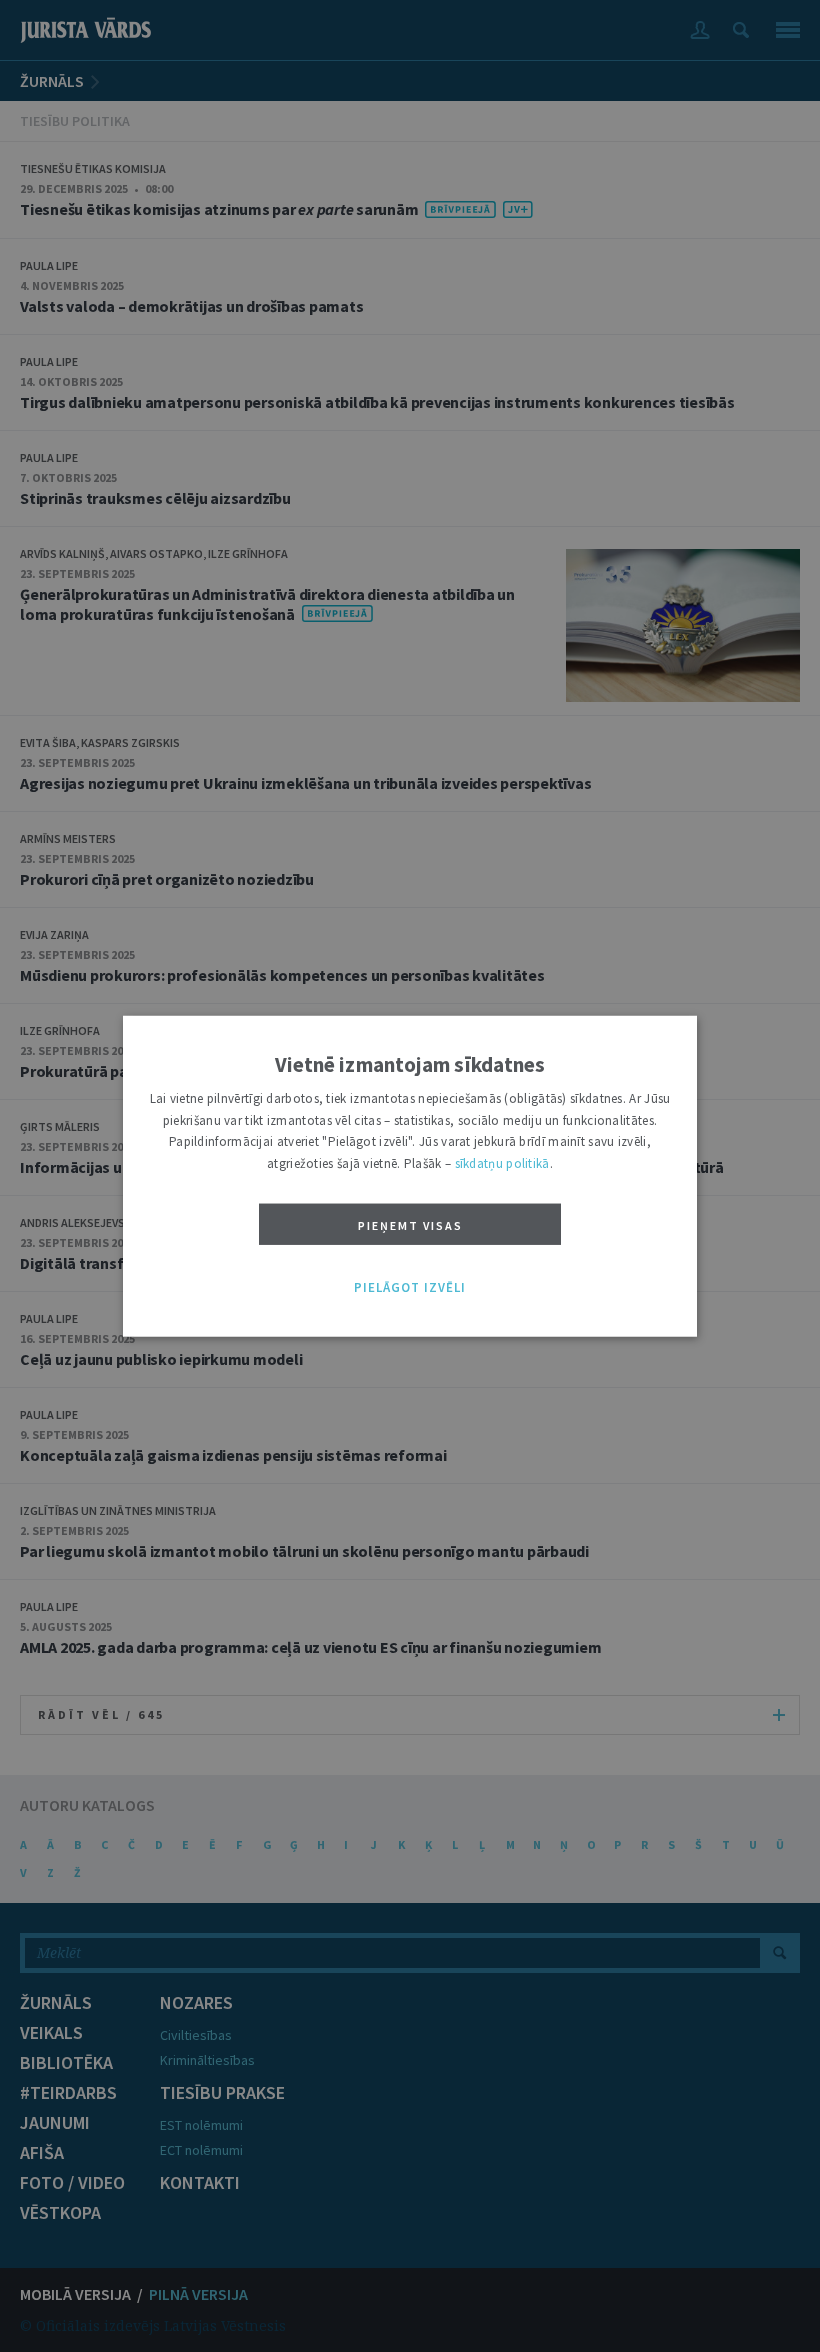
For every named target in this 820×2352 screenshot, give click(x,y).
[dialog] (410, 1176)
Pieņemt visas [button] (410, 1225)
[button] (410, 1288)
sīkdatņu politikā (502, 1162)
